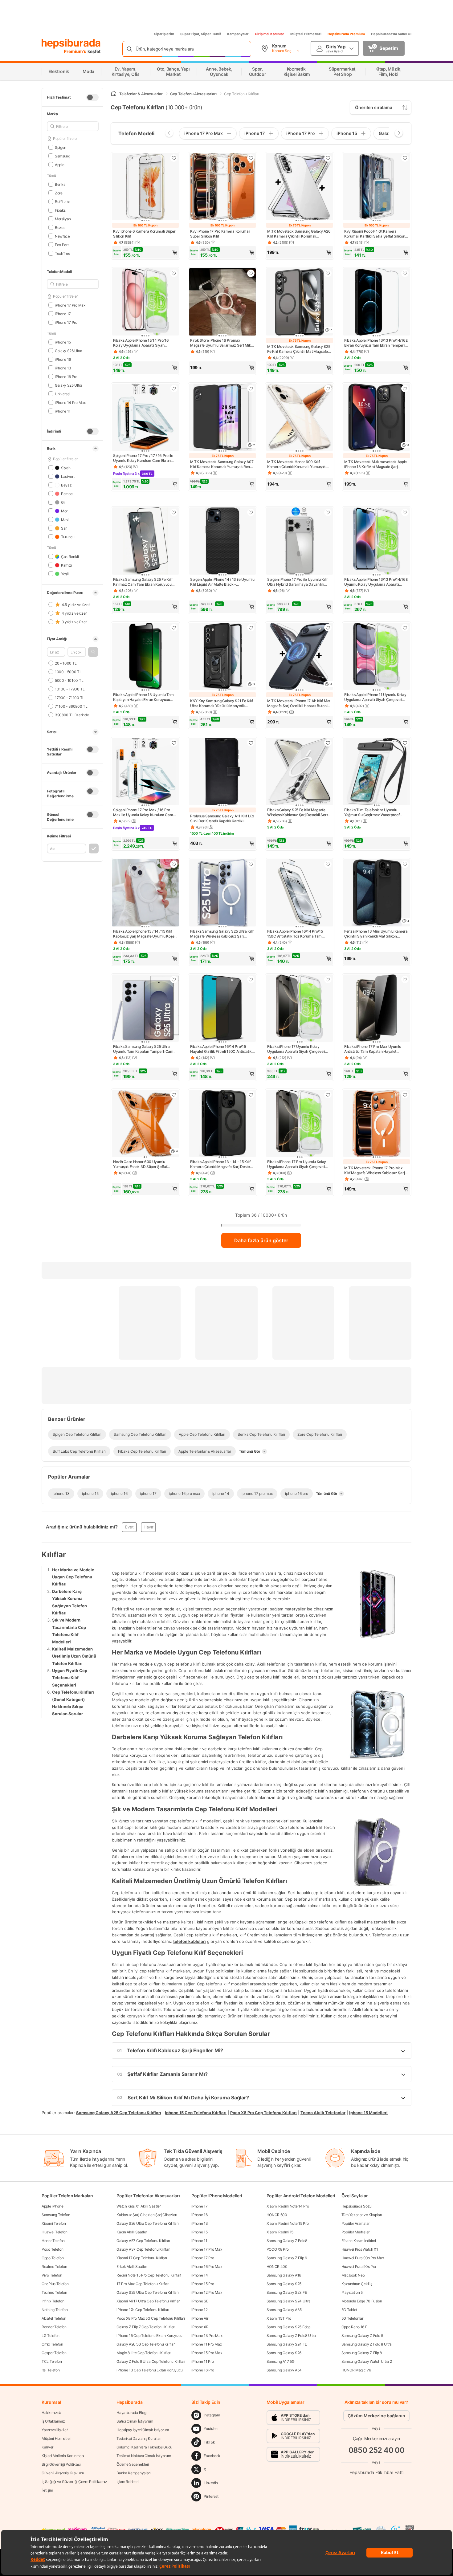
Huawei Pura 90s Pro (359, 2267)
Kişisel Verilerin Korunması (63, 2456)
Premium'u (76, 51)
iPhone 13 (63, 368)
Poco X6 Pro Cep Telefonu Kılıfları (263, 2112)
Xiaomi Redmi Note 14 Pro (288, 2206)
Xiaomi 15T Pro (279, 2318)
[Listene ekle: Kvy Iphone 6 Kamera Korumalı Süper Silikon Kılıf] (174, 158)
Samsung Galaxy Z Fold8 (287, 2241)
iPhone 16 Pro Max (207, 2267)
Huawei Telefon (55, 2232)
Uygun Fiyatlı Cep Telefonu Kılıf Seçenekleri (70, 1678)
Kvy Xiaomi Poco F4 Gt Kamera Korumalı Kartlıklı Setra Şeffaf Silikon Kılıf (375, 234)
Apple (59, 164)
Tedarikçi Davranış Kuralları (139, 2438)
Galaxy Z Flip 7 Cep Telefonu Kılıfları (146, 2327)
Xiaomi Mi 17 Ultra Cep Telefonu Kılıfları (149, 2301)
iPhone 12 (199, 2310)
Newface (62, 236)
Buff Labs (63, 201)
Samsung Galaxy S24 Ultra (289, 2301)
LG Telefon (51, 2336)
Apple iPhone (52, 2206)
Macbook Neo (353, 2275)
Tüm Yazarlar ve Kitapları (362, 2215)
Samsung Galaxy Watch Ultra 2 (367, 2361)
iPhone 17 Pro (66, 322)
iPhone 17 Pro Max (70, 305)
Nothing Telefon (55, 2310)
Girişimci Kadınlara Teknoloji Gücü (144, 2447)
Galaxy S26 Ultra (69, 350)
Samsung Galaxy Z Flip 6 (287, 2258)
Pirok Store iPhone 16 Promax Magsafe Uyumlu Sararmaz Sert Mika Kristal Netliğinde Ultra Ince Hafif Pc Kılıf (222, 343)
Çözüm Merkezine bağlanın (376, 2416)
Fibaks (60, 210)
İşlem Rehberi (127, 2482)
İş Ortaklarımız (53, 2421)
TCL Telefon (52, 2361)
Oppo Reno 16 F (354, 2327)
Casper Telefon (54, 2353)
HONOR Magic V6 (356, 2370)
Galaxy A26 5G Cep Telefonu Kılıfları (146, 2344)
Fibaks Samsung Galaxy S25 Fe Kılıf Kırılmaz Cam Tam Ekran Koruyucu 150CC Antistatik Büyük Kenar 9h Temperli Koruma (143, 582)
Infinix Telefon (53, 2301)
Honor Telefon (53, 2241)
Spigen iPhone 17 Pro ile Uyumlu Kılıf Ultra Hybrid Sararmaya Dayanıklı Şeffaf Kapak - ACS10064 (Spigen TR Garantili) (299, 582)
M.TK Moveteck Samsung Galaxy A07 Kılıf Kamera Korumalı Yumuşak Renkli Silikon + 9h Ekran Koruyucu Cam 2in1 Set (222, 464)
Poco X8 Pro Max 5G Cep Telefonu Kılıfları (151, 2318)
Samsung (63, 156)
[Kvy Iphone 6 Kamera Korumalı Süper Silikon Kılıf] (145, 187)
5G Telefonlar (352, 2318)
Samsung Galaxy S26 (284, 2353)
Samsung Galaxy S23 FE (287, 2292)
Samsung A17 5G (281, 2361)
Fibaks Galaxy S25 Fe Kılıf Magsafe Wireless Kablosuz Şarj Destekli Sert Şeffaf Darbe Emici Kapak (297, 812)
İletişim (47, 2490)
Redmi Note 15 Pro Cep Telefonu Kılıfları (149, 2275)
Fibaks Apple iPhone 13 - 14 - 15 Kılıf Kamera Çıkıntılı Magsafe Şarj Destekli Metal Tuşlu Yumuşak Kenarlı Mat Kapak (222, 1164)
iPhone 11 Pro (202, 2361)
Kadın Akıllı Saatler (132, 2232)
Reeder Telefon (54, 2327)
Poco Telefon (52, 2249)
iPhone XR (200, 2327)
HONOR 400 (277, 2267)
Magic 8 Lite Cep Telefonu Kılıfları (144, 2353)
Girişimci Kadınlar (269, 34)
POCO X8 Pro (278, 2249)
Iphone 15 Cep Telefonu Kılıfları (196, 2112)
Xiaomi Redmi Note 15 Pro (288, 2223)
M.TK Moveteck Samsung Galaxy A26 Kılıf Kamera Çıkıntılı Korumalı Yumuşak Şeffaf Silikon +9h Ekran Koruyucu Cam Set (299, 234)
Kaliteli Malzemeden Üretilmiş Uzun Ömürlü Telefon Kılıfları (74, 1656)
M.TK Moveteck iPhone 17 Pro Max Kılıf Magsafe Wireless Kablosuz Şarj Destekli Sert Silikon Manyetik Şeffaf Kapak (374, 1170)
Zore (59, 193)
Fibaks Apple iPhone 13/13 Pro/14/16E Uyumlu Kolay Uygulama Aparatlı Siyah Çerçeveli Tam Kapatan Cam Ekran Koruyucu (376, 582)
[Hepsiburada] (71, 44)
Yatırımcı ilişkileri (55, 2430)
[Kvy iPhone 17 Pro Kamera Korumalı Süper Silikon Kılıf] (222, 187)
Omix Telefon (52, 2344)
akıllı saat (186, 2016)
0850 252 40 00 (377, 2450)
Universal (63, 394)
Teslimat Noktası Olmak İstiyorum (144, 2456)
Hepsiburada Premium (346, 34)
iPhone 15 (63, 342)
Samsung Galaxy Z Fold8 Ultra (291, 2336)
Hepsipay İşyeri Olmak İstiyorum (143, 2430)
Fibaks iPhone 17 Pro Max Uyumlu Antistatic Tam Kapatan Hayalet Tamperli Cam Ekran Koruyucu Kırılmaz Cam (373, 1049)
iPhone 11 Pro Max (206, 2344)
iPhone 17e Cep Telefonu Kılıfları (143, 2310)
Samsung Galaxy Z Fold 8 (362, 2336)
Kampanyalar (238, 34)
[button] (93, 652)
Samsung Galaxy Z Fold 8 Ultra (367, 2344)
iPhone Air (200, 2318)
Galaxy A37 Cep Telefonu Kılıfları (143, 2249)
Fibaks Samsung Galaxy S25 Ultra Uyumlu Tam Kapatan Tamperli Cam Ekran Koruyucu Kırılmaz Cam (143, 1049)
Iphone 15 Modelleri (368, 2112)
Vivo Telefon (52, 2275)
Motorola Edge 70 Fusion (362, 2301)
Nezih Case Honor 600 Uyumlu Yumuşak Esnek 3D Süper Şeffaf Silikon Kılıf (140, 1164)
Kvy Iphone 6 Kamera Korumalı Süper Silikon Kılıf (144, 234)
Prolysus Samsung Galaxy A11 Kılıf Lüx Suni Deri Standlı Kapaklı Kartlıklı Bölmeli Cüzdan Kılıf (222, 819)
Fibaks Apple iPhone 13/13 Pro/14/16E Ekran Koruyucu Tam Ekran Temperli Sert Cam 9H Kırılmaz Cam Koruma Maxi (376, 343)
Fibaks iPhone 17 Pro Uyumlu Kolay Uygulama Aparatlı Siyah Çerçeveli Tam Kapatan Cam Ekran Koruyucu (297, 1164)
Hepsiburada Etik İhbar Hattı (376, 2472)
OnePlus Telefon (55, 2284)
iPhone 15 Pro (203, 2284)
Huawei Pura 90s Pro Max (363, 2258)
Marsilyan (63, 219)
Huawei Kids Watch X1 (360, 2249)
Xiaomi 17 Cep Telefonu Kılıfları (142, 2258)
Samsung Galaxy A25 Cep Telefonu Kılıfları (119, 2112)
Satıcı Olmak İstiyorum (135, 2421)
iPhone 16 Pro (66, 376)
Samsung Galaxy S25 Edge (289, 2327)
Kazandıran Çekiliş (357, 2284)
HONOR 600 (277, 2215)
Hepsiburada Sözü (357, 2206)
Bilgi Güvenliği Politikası (61, 2464)
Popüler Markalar (355, 2232)
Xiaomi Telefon (54, 2223)
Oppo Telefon (53, 2258)
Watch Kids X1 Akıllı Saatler (139, 2206)
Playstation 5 (352, 2292)
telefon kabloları (190, 1941)
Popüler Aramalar (355, 2223)
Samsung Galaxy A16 (284, 2275)
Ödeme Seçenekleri (133, 2464)
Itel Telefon (51, 2370)
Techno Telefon (54, 2292)
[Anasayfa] (114, 94)
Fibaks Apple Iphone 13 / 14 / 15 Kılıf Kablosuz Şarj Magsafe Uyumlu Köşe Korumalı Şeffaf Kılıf (144, 934)
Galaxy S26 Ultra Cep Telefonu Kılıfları (147, 2223)
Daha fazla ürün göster (261, 1240)
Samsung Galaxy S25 (284, 2284)
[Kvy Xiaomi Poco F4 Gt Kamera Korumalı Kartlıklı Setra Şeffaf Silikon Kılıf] (377, 187)
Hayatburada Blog (131, 2413)
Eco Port (62, 244)
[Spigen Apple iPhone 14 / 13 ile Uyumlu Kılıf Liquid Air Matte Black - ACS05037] (222, 542)
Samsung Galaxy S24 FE (287, 2344)
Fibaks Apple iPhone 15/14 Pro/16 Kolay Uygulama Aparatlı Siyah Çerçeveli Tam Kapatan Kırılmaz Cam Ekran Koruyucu (144, 343)
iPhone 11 (63, 411)
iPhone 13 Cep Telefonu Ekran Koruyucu (150, 2370)
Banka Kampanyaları (134, 2473)
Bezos (60, 227)
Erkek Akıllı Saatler (132, 2267)
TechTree (62, 253)
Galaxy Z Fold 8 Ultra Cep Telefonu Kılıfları (151, 2361)
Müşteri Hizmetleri (306, 34)
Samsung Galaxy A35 (284, 2310)
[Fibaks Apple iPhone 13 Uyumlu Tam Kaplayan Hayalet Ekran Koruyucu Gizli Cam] (145, 657)
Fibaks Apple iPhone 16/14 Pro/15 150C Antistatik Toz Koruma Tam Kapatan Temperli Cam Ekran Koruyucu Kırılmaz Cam (295, 934)
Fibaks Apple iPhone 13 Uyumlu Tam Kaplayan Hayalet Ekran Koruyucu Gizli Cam (143, 697)
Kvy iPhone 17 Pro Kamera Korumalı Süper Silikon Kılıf (220, 234)
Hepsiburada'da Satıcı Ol (391, 34)
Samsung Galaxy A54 (284, 2370)
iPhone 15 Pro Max (207, 2353)
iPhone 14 (200, 2275)
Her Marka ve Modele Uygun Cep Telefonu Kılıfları (73, 1577)
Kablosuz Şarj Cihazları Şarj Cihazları (147, 2215)
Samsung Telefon (56, 2215)
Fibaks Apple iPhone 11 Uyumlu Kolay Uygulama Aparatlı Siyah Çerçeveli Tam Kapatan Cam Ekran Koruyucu (375, 697)
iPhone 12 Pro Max (207, 2292)
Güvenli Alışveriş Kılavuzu (63, 2473)
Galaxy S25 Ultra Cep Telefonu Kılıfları (147, 2292)
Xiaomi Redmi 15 (280, 2232)
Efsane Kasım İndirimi (359, 2241)
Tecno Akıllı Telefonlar (323, 2112)
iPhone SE (200, 2301)
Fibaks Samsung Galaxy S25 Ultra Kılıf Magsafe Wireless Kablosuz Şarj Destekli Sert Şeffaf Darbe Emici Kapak (222, 934)
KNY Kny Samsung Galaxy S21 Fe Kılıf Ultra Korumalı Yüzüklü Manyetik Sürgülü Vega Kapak (222, 703)
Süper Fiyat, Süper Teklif (201, 34)
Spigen (61, 147)
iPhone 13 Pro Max (207, 2336)
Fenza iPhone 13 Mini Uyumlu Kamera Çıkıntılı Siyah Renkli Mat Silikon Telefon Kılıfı (376, 934)
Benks (60, 184)
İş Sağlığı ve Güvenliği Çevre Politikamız (74, 2482)
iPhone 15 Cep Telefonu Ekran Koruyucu (149, 2336)
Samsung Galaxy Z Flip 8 (362, 2353)
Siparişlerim (164, 34)
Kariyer (47, 2447)
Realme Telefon (54, 2267)
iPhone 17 (63, 313)
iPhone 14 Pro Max (70, 402)
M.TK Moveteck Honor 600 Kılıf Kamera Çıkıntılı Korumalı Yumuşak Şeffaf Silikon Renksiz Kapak (296, 464)
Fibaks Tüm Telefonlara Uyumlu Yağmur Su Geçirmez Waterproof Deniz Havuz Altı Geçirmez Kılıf (372, 812)
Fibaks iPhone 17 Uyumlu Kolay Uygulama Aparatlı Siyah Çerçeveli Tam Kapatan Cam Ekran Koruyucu (296, 1049)
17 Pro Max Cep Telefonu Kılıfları (143, 2284)
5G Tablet (349, 2310)
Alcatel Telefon (54, 2318)
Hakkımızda (51, 2413)
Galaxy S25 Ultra (69, 385)
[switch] (92, 97)
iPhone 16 (63, 359)
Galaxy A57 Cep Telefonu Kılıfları (143, 2241)
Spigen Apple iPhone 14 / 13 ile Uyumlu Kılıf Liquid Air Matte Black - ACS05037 (222, 582)
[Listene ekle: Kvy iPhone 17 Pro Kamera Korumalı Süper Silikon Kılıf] (251, 158)
